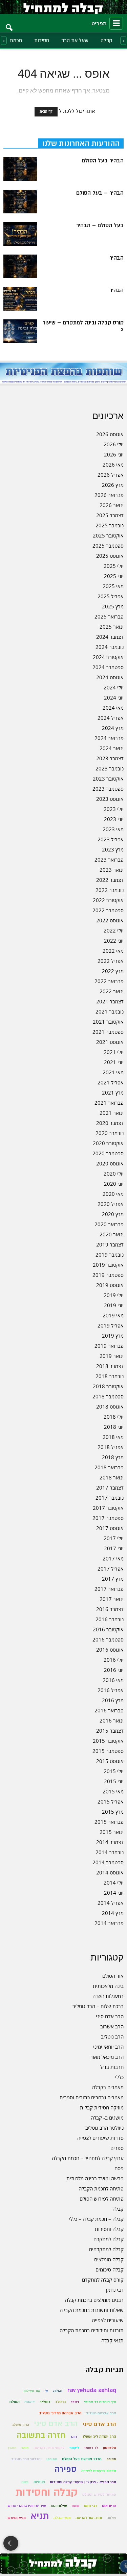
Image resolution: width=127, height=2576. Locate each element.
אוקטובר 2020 (108, 1143)
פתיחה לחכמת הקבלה (101, 2188)
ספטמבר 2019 (108, 1275)
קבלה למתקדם (109, 2239)
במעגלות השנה (108, 1996)
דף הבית (46, 112)
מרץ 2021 (113, 1093)
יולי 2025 (114, 566)
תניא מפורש (17, 2518)
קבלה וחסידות (109, 2229)
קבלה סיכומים (110, 2269)
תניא (40, 2516)
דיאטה (30, 2402)
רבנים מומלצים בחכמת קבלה (94, 2300)
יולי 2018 (114, 1417)
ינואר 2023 (112, 870)
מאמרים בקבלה (108, 2087)
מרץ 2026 (113, 485)
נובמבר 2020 (110, 1133)
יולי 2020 (114, 1174)
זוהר (74, 2437)
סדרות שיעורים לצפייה (100, 2138)
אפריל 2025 (111, 596)
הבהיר (117, 258)
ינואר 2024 (112, 748)
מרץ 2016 (113, 1700)
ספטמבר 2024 (108, 667)
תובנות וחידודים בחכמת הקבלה (92, 2330)
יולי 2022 (114, 930)
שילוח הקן (59, 2506)
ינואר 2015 (112, 1832)
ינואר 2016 (112, 1720)
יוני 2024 (114, 698)
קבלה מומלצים (109, 2259)
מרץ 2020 (113, 1214)
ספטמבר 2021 (108, 1032)
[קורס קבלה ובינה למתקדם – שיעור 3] (20, 331)
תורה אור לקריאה (89, 2518)
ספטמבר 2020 (108, 1153)
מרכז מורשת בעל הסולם (82, 2459)
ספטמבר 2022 (108, 910)
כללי (119, 2077)
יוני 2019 (114, 1305)
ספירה (66, 2469)
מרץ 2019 (113, 1336)
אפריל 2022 (111, 961)
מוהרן (12, 2448)
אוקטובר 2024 (108, 657)
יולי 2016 (114, 1660)
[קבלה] (63, 7)
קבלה (107, 41)
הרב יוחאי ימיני (108, 2047)
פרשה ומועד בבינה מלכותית (95, 2178)
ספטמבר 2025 (108, 546)
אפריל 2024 (111, 718)
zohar (58, 2391)
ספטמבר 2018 (108, 1396)
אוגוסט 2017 (110, 1528)
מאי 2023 (113, 829)
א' (47, 2391)
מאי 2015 (113, 1791)
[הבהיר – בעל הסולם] (20, 202)
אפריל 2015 (111, 1802)
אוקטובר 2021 (108, 1022)
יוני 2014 (114, 1893)
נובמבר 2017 (110, 1498)
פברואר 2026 (109, 495)
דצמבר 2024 (110, 637)
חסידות (42, 41)
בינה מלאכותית (108, 1986)
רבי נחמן (115, 2290)
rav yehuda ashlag (92, 2390)
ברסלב (60, 2402)
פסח (119, 2168)
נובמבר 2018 (110, 1376)
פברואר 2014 (109, 1923)
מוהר (25, 2448)
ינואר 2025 (112, 627)
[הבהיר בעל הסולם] (20, 169)
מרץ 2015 (113, 1812)
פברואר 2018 (109, 1467)
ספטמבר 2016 (108, 1639)
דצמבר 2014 (110, 1842)
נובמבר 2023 (110, 768)
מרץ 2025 (113, 606)
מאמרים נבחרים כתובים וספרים (92, 2097)
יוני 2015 (114, 1781)
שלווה (111, 2518)
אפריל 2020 (111, 1204)
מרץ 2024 (113, 728)
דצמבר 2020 (110, 1123)
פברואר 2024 (109, 738)
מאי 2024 (113, 708)
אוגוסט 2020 (110, 1163)
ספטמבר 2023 (108, 789)
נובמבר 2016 (110, 1619)
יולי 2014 (114, 1883)
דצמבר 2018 (110, 1366)
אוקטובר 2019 (108, 1265)
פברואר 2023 (109, 860)
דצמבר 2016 (110, 1609)
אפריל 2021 (111, 1082)
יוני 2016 (114, 1670)
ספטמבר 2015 (108, 1751)
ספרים (117, 2148)
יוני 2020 (114, 1184)
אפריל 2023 (111, 839)
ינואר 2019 (112, 1356)
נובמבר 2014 (110, 1852)
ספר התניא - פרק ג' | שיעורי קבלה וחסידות (83, 2482)
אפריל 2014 (111, 1903)
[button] (9, 23)
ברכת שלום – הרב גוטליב (98, 2006)
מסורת (111, 2459)
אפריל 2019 (111, 1325)
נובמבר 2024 (110, 647)
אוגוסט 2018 (110, 1407)
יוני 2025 (114, 576)
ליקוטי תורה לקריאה (49, 2448)
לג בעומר (91, 2448)
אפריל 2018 (111, 1447)
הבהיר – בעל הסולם (100, 193)
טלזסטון (110, 2448)
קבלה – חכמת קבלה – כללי (96, 2219)
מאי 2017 (113, 1558)
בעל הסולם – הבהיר (100, 226)
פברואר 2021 (109, 1103)
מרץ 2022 (113, 971)
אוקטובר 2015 (108, 1741)
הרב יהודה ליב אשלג (99, 2437)
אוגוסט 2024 (110, 677)
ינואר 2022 (112, 991)
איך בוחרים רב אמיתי (100, 2402)
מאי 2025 (113, 586)
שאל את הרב (75, 41)
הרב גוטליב (112, 2036)
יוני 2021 (114, 1062)
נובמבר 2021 (110, 1011)
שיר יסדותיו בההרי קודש (27, 2506)
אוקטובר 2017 (108, 1508)
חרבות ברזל (112, 2067)
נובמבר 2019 (110, 1255)
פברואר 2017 (109, 1589)
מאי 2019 (113, 1315)
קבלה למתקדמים (106, 2249)
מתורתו (52, 2459)
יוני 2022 (114, 941)
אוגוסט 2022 (110, 920)
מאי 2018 (113, 1437)
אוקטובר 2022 (108, 900)
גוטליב (45, 2402)
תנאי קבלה (112, 2340)
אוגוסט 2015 (110, 1761)
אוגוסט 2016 (110, 1650)
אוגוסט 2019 (110, 1285)
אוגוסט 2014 (110, 1872)
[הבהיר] (20, 266)
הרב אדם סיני (110, 2016)
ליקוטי (74, 2448)
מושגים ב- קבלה (107, 2118)
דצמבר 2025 (110, 515)
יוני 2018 (114, 1427)
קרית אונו (109, 2506)
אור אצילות (32, 2391)
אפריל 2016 (111, 1690)
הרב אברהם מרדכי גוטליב (60, 2413)
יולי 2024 (114, 687)
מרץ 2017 (113, 1579)
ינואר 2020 (112, 1234)
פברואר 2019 (109, 1346)
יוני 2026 (114, 454)
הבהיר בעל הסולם (103, 161)
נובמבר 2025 (110, 525)
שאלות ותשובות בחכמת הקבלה (92, 2310)
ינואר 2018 (112, 1477)
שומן (76, 2506)
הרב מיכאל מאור (107, 2057)
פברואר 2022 (109, 981)
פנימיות (39, 2482)
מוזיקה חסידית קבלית (102, 2107)
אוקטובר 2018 (108, 1386)
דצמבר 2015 (110, 1731)
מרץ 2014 (113, 1913)
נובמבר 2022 (110, 890)
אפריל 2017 (111, 1569)
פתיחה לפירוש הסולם (102, 2199)
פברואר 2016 (109, 1710)
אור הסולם (113, 1976)
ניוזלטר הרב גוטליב (104, 2128)
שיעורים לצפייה (108, 2320)
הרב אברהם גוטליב (101, 2413)
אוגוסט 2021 (110, 1042)
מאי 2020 (113, 1194)
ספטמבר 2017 (108, 1518)
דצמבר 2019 (110, 1244)
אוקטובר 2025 (108, 535)
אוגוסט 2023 (110, 799)
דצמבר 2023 (110, 758)
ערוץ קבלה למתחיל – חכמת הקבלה (88, 2158)
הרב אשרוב (112, 2026)
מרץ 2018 (113, 1457)
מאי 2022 (113, 951)
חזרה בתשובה (41, 2435)
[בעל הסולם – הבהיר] (20, 234)
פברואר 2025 (109, 616)
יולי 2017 (114, 1538)
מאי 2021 (113, 1072)
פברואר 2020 (109, 1224)
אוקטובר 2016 (108, 1629)
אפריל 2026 (111, 475)
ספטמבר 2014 (108, 1862)
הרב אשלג (20, 2425)
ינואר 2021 (112, 1113)
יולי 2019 (114, 1295)
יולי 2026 (114, 444)
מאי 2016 (113, 1680)
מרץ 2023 (113, 849)
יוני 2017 (114, 1548)
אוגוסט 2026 (110, 434)
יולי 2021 (114, 1052)
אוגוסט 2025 (110, 556)
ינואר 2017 (112, 1599)
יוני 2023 (114, 819)
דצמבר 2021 (110, 1001)
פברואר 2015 (109, 1822)
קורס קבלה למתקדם (103, 2280)
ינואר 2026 (112, 505)
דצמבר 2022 (110, 880)
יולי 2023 (114, 809)
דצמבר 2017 (110, 1488)
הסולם (15, 2402)
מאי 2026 (113, 465)
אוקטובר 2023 (108, 779)
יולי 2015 (114, 1771)
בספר (75, 2402)
